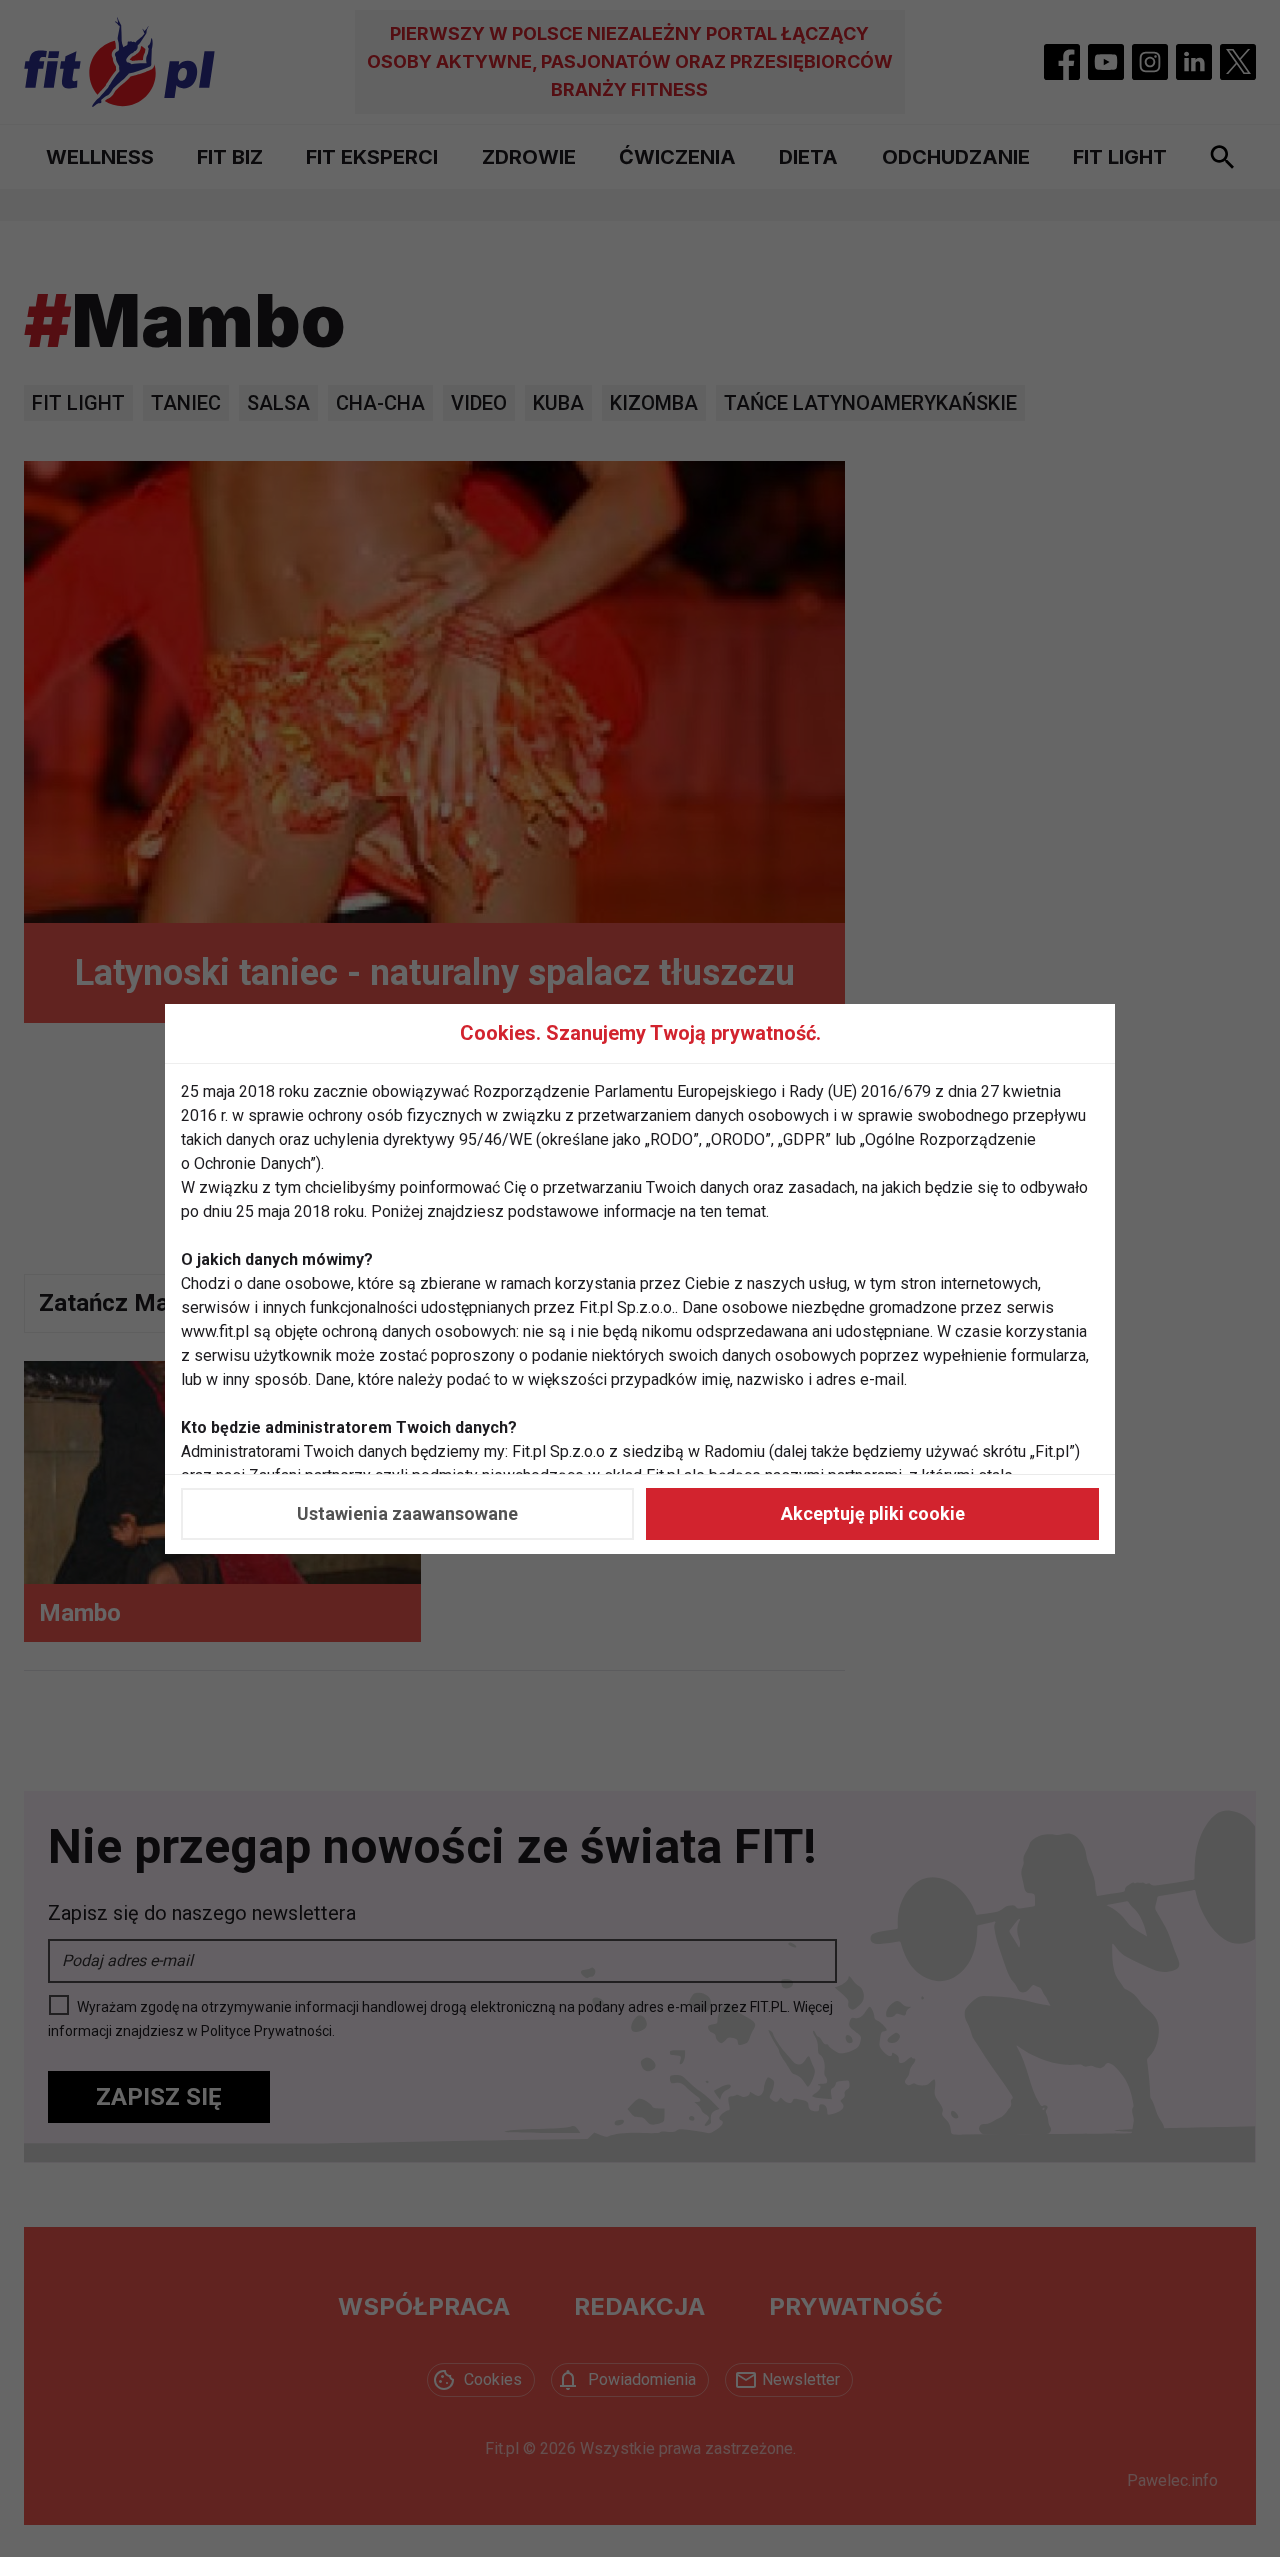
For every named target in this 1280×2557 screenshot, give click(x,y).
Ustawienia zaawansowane (407, 1513)
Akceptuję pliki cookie (873, 1513)
